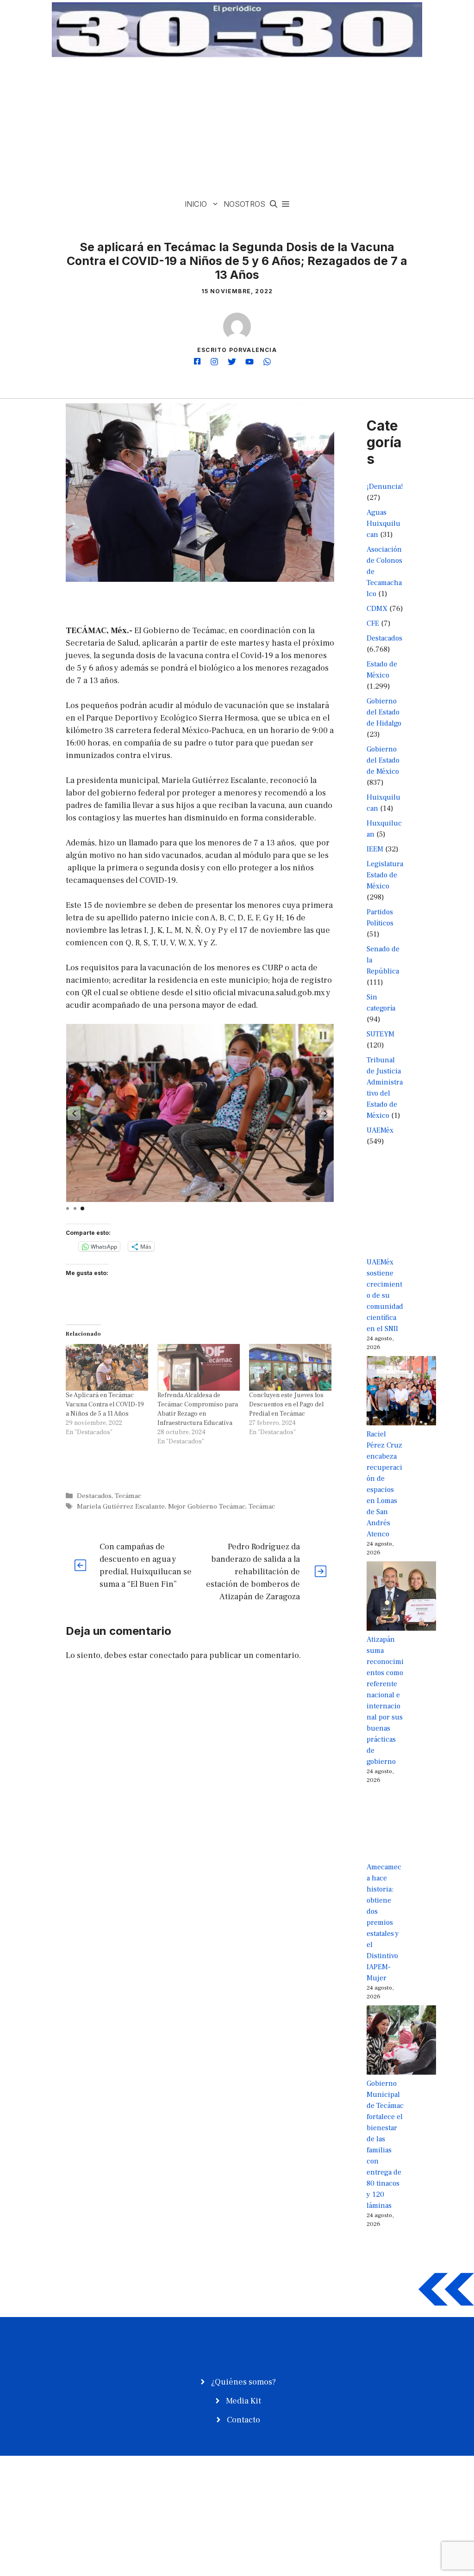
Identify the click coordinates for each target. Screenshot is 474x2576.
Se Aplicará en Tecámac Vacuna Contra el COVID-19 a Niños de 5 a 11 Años (105, 1405)
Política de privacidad (349, 2491)
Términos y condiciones (354, 2502)
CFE (373, 623)
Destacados (94, 1496)
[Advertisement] (237, 127)
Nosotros (244, 204)
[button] (274, 204)
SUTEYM (380, 1034)
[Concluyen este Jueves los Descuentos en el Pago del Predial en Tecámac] (290, 1368)
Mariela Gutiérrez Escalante (121, 1506)
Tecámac (128, 1496)
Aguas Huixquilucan (384, 524)
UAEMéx (380, 1130)
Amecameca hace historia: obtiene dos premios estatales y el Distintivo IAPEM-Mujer (384, 1923)
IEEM (375, 849)
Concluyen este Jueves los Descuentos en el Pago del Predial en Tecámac (286, 1405)
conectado (169, 1655)
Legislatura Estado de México (385, 875)
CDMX (377, 609)
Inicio (196, 204)
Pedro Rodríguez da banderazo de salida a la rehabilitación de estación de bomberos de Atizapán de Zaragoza (253, 1572)
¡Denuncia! (385, 487)
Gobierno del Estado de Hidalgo (384, 712)
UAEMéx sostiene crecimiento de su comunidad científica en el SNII (385, 1295)
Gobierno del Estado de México (383, 760)
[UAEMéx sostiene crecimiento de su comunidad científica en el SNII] (401, 1220)
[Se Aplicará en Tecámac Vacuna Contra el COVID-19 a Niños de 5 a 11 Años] (107, 1368)
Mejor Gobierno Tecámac (207, 1506)
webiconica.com (107, 2502)
